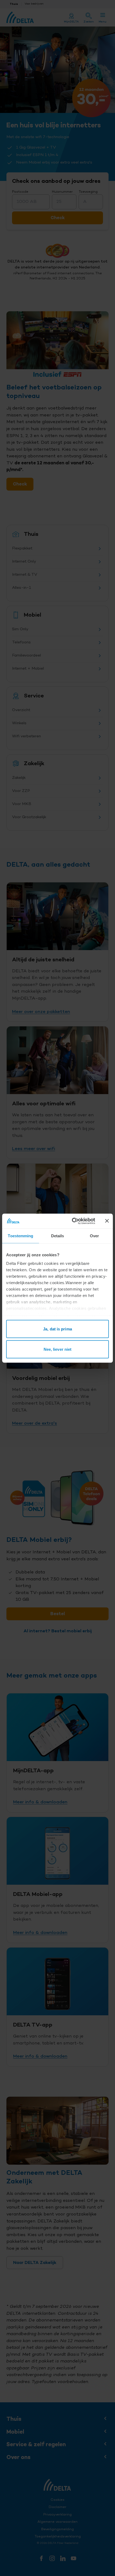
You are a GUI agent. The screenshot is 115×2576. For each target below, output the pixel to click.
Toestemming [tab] (20, 1236)
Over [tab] (94, 1236)
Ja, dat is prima (57, 1329)
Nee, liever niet (58, 1349)
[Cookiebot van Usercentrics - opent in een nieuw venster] (72, 1221)
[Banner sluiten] (107, 1221)
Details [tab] (58, 1236)
